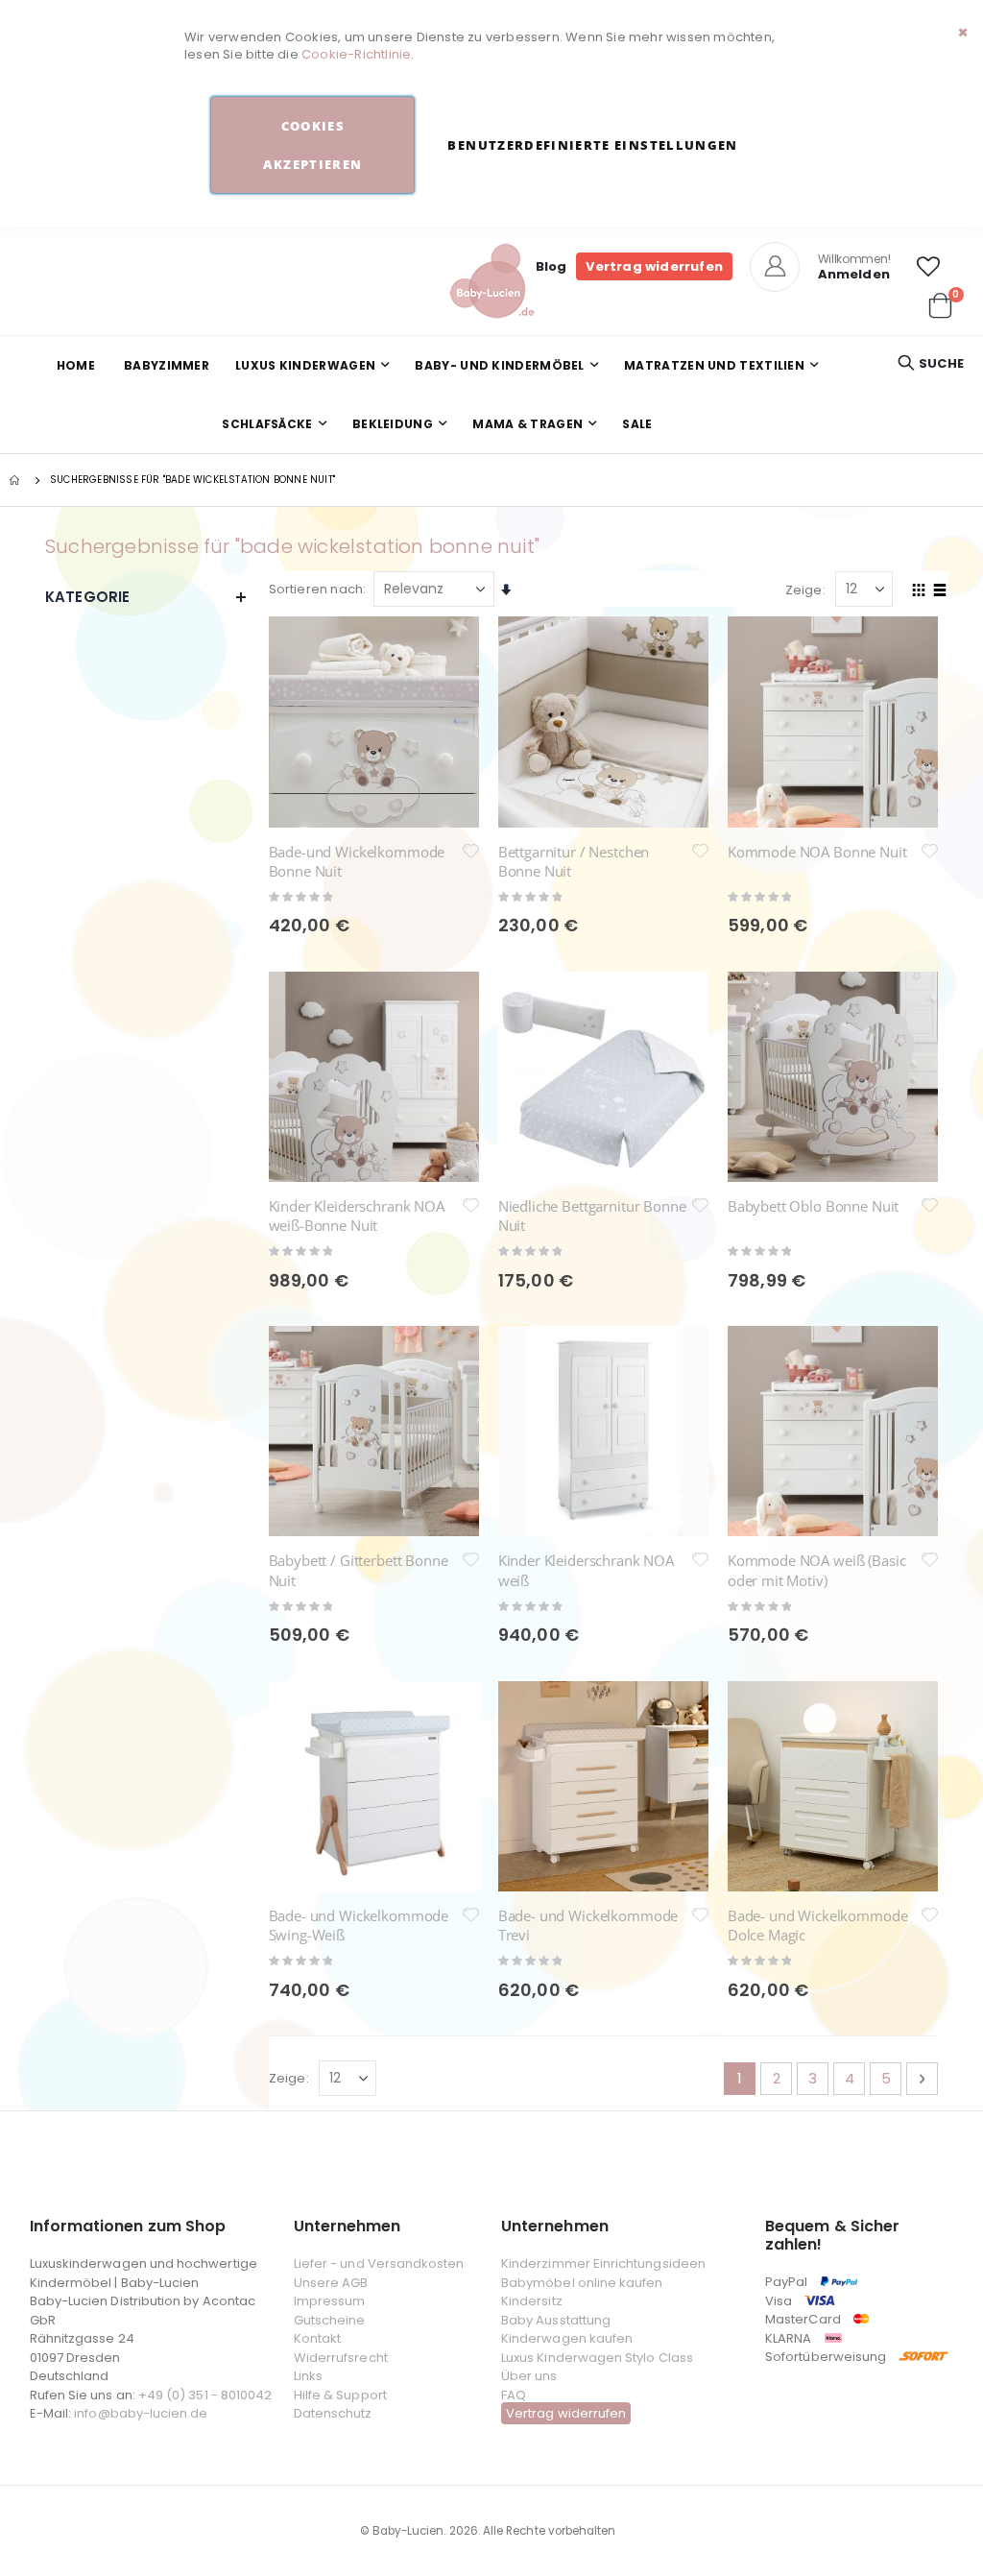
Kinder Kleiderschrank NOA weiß (586, 1570)
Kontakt (317, 2338)
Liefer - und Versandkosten (379, 2263)
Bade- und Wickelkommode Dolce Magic (818, 1925)
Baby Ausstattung (556, 2320)
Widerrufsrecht (341, 2358)
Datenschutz (333, 2413)
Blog (551, 266)
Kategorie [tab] (87, 597)
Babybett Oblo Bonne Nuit (813, 1206)
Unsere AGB (331, 2283)
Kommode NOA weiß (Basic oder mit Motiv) (817, 1570)
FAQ (514, 2395)
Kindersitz (532, 2301)
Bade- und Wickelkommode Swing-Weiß (359, 1925)
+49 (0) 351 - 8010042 (205, 2395)
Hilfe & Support (340, 2395)
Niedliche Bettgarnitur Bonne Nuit (592, 1216)
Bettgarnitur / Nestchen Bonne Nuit (574, 861)
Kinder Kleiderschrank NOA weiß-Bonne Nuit (357, 1216)
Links (308, 2376)
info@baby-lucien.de (141, 2413)
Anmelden (854, 274)
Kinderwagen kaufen (567, 2338)
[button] (928, 267)
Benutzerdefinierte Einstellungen (592, 145)
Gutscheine (330, 2320)
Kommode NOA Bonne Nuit (817, 852)
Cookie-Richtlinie (356, 54)
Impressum (330, 2301)
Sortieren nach (316, 589)
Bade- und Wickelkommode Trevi (588, 1925)
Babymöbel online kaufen (582, 2283)
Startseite (16, 480)
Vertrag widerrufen (654, 266)
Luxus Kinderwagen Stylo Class (597, 2358)
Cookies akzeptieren (312, 145)
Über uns (529, 2376)
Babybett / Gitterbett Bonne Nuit (359, 1570)
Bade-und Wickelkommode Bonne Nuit (357, 861)
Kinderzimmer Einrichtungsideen (603, 2263)
